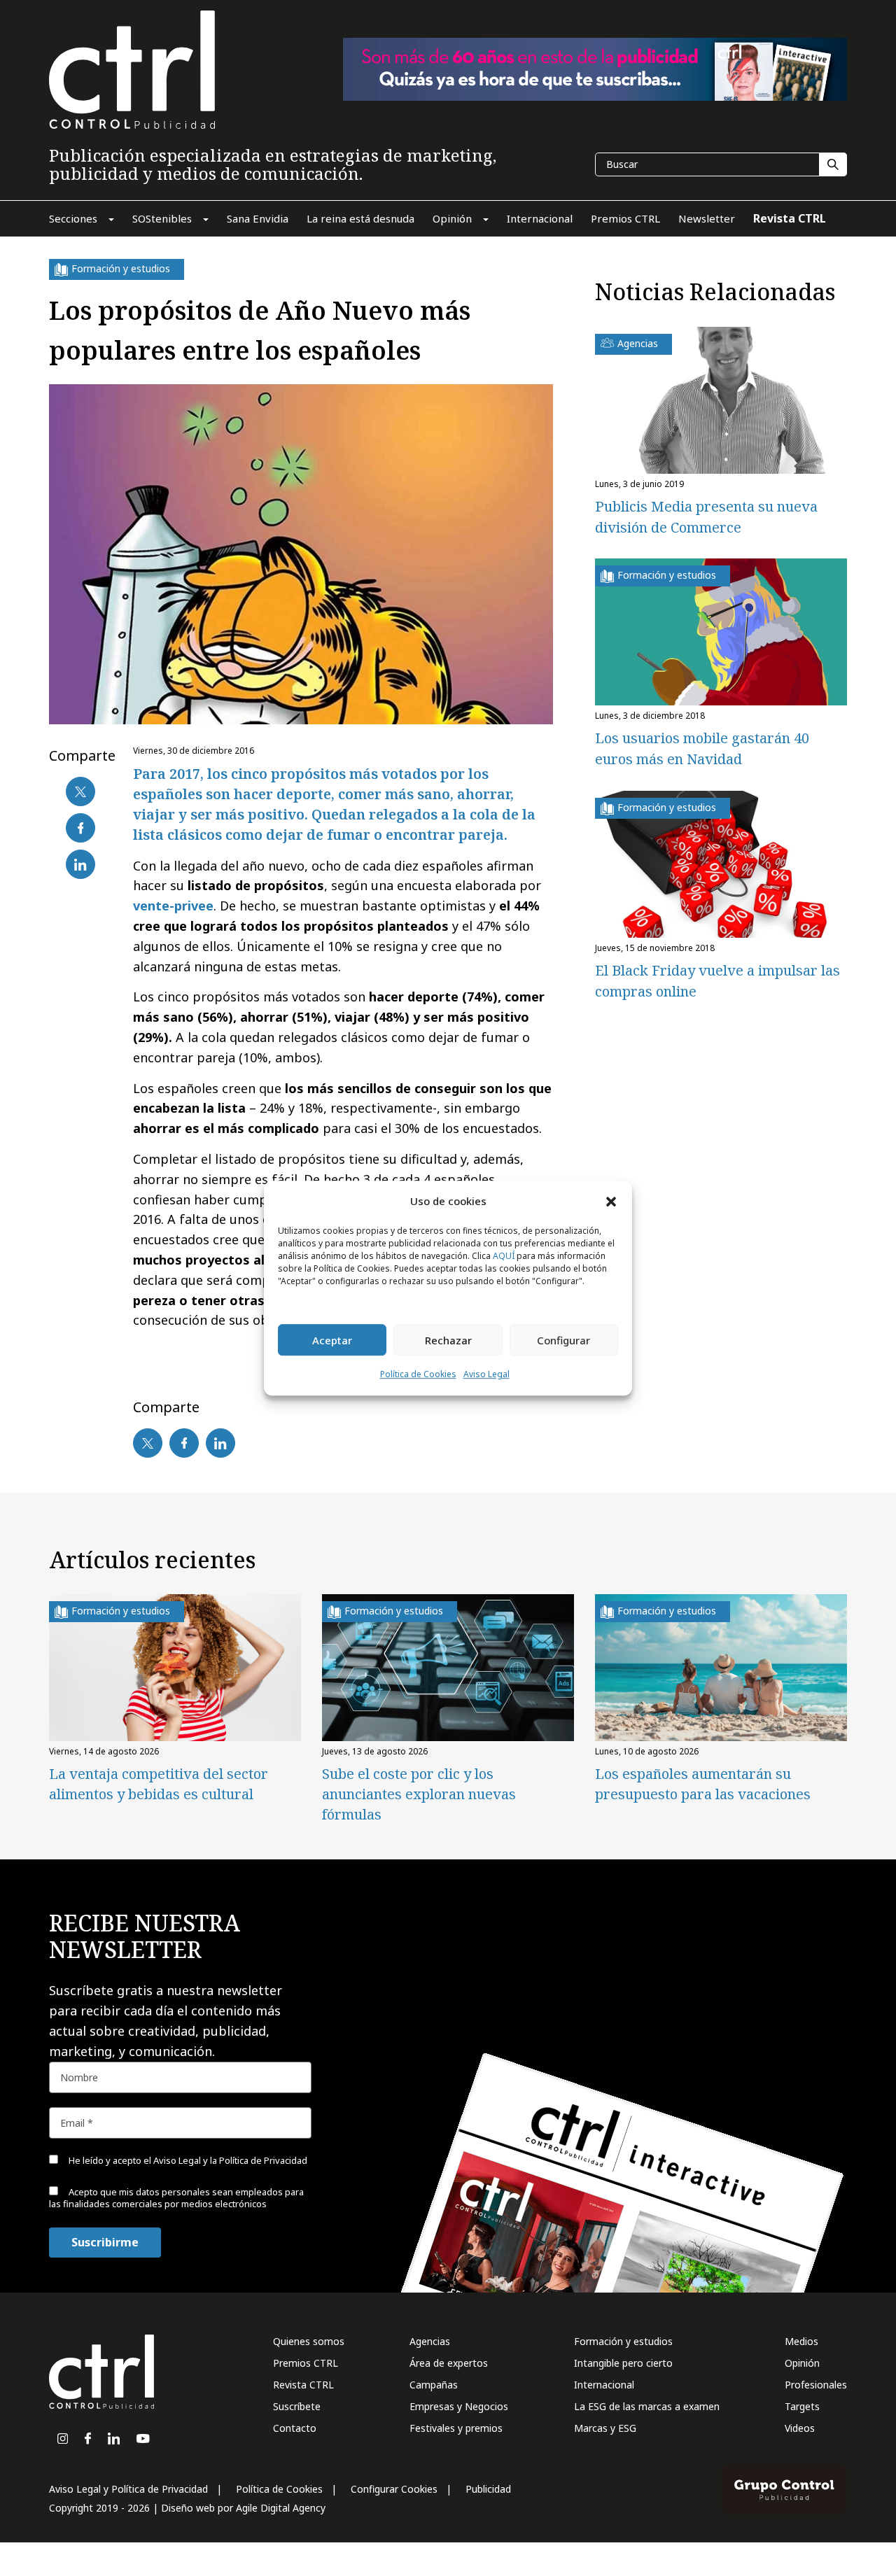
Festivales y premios (456, 2428)
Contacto (295, 2428)
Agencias (430, 2341)
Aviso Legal (486, 1375)
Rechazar (448, 1340)
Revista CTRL (303, 2385)
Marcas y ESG (605, 2428)
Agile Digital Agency (281, 2508)
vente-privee (173, 906)
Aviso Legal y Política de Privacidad (128, 2489)
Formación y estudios (623, 2341)
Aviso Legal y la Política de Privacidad (230, 2160)
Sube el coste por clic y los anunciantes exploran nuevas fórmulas (419, 1794)
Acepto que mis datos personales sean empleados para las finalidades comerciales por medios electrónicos (176, 2198)
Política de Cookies (418, 1375)
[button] (611, 1201)
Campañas (434, 2385)
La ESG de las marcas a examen (647, 2406)
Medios (801, 2341)
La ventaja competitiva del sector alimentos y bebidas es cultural (159, 1784)
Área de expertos (449, 2363)
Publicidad (488, 2489)
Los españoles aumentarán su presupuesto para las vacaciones (703, 1784)
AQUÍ (504, 1257)
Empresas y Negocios (459, 2406)
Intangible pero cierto (623, 2363)
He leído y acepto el (187, 2160)
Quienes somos (309, 2341)
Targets (802, 2406)
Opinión (802, 2363)
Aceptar (332, 1340)
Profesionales (816, 2385)
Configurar (563, 1340)
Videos (800, 2428)
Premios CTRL (306, 2363)
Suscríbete (297, 2406)
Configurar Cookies (394, 2489)
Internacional (604, 2385)
